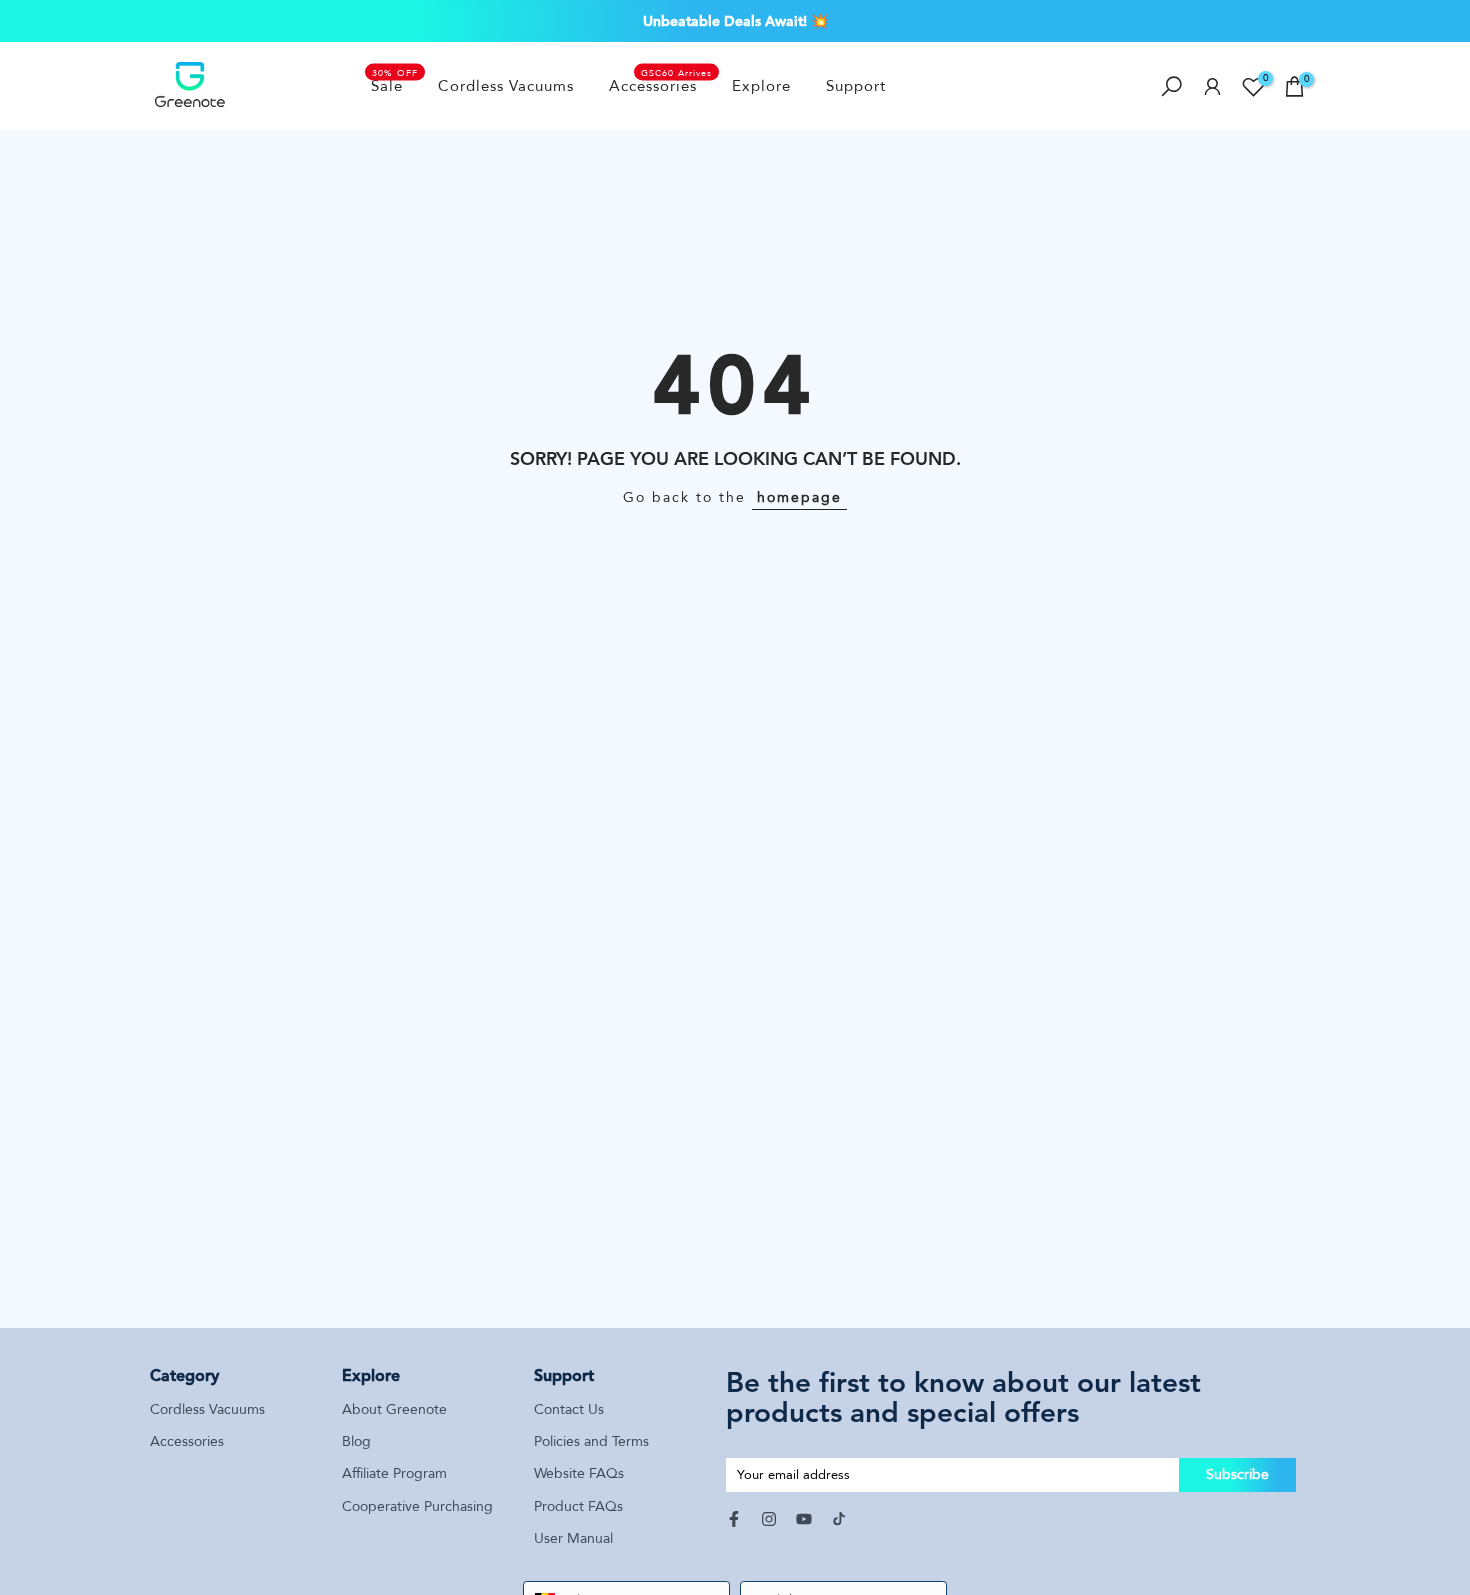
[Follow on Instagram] (769, 1519)
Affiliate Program (394, 1473)
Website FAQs (579, 1473)
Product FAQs (578, 1506)
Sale (395, 85)
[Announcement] (735, 20)
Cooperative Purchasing (417, 1506)
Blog (356, 1441)
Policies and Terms (591, 1441)
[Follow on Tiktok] (839, 1519)
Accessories (661, 85)
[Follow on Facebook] (734, 1519)
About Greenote (394, 1409)
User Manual (573, 1538)
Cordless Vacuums (506, 86)
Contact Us (569, 1409)
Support (856, 86)
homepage (799, 497)
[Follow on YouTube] (804, 1519)
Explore (761, 86)
